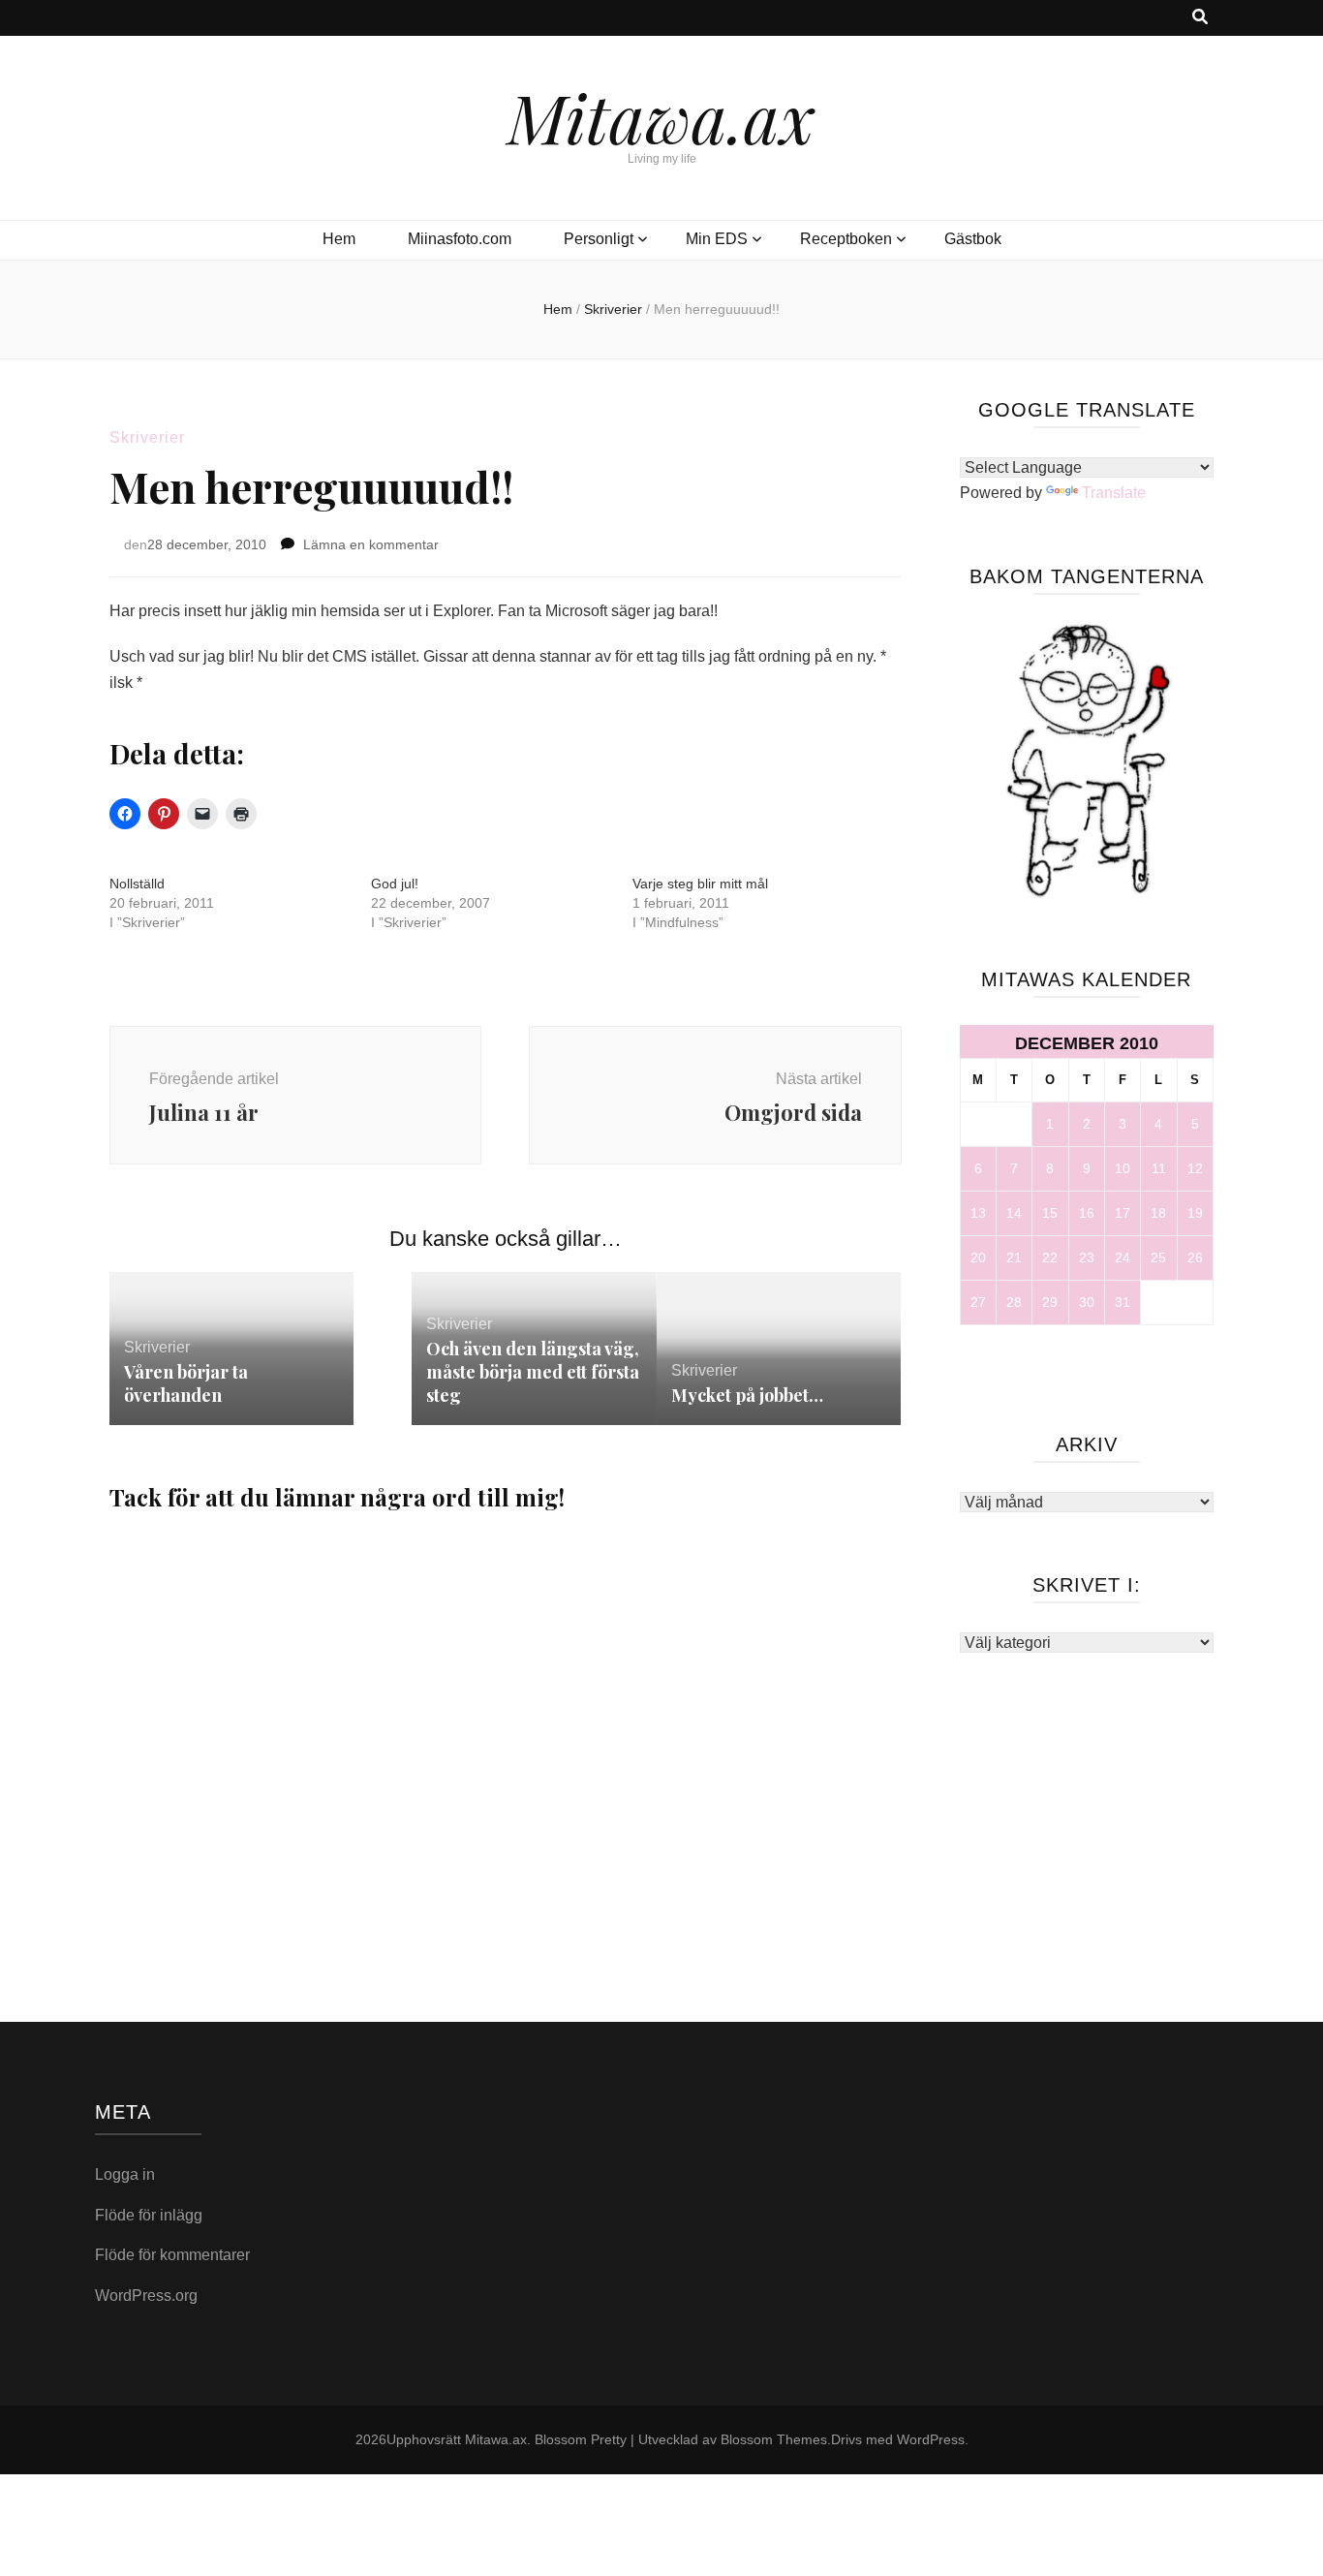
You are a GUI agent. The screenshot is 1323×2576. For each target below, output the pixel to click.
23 (1087, 1257)
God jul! (395, 884)
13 (978, 1213)
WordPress (931, 2439)
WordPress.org (146, 2296)
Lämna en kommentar (371, 544)
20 (978, 1257)
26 (1195, 1257)
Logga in (125, 2174)
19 (1195, 1213)
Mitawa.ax (661, 116)
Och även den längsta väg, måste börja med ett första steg (533, 1372)
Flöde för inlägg (149, 2215)
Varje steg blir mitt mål (700, 884)
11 (1159, 1168)
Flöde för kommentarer (172, 2255)
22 (1050, 1257)
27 (978, 1302)
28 (1014, 1302)
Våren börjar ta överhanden (186, 1383)
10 (1123, 1168)
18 (1158, 1213)
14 (1014, 1213)
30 (1087, 1302)
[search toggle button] (1200, 18)
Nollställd (137, 884)
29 (1050, 1302)
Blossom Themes (774, 2439)
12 (1195, 1168)
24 (1123, 1257)
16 (1087, 1213)
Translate (1114, 493)
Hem (339, 239)
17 (1123, 1213)
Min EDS (717, 239)
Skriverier (147, 437)
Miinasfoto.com (460, 239)
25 (1158, 1257)
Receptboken (846, 239)
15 (1050, 1213)
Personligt (599, 239)
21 (1014, 1257)
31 (1123, 1302)
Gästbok (973, 239)
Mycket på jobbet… (747, 1395)
